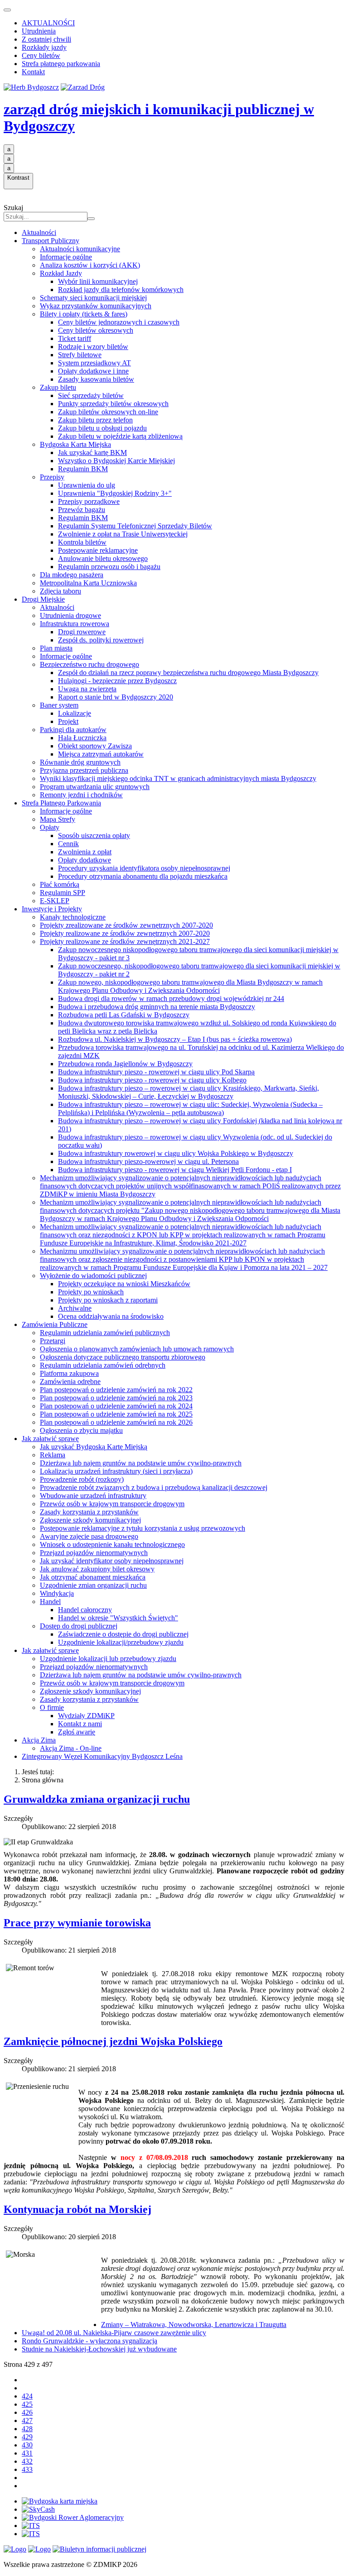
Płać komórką (60, 884)
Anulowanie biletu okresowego (103, 558)
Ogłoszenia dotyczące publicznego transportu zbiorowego (123, 1357)
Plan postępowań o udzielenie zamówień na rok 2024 (116, 1406)
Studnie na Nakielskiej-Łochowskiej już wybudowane (99, 2349)
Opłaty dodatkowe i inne (93, 371)
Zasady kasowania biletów (96, 379)
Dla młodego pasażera (72, 575)
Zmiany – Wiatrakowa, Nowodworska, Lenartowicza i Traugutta (194, 2325)
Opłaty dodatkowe (85, 860)
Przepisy (52, 477)
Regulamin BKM (83, 469)
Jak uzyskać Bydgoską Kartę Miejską (94, 1447)
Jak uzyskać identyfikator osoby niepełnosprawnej (112, 1561)
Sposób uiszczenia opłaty (94, 836)
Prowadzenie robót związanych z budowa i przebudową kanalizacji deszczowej (154, 1487)
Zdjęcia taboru (60, 591)
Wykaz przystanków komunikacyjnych (96, 306)
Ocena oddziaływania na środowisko (111, 1316)
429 (27, 2437)
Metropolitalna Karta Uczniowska (88, 583)
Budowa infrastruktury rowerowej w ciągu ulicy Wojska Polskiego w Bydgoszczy (176, 1153)
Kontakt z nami (80, 1724)
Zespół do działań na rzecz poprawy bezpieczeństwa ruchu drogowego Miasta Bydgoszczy (188, 673)
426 (27, 2412)
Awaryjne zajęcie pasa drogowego (89, 1536)
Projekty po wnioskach (91, 1292)
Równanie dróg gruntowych (80, 762)
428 (27, 2429)
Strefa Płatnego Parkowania (61, 803)
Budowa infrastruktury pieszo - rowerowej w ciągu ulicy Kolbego (152, 1080)
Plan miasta (56, 648)
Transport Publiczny (51, 241)
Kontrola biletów (82, 542)
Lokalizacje (75, 713)
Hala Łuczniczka (82, 738)
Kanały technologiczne (73, 917)
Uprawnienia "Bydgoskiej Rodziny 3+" (115, 493)
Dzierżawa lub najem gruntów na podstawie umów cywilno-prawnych (141, 1463)
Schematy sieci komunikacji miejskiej (93, 298)
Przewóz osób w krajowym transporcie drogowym (112, 1504)
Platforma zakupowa (69, 1373)
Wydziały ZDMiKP (86, 1716)
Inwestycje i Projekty (52, 909)
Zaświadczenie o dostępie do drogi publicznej (123, 1634)
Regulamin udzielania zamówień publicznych (105, 1333)
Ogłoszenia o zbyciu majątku (81, 1430)
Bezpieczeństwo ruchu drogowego (89, 664)
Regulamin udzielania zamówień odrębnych (103, 1365)
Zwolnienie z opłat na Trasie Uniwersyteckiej (123, 534)
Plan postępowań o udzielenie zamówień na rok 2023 (116, 1398)
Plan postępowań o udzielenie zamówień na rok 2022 (116, 1390)
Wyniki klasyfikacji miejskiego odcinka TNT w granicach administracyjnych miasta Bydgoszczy (178, 778)
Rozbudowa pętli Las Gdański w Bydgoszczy (124, 1015)
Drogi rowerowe (82, 632)
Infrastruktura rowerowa (75, 624)
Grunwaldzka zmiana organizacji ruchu (97, 1799)
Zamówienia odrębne (70, 1381)
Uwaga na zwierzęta (87, 689)
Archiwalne (75, 1308)
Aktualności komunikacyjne (80, 249)
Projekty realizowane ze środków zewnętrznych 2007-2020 (125, 933)
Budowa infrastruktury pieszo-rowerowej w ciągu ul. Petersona (148, 1161)
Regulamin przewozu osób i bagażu (109, 567)
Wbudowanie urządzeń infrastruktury (93, 1496)
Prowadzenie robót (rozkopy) (82, 1479)
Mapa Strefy (58, 819)
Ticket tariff (75, 338)
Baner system (59, 705)
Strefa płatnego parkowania (61, 64)
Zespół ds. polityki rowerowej (101, 640)
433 (27, 2469)
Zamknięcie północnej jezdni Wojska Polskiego (113, 2041)
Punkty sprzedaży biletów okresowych (113, 404)
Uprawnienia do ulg (87, 485)
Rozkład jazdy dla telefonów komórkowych (121, 290)
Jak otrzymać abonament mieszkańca (93, 1577)
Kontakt (33, 72)
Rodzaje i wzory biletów (93, 347)
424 (27, 2396)
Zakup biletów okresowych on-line (108, 412)
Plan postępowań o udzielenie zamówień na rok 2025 (116, 1414)
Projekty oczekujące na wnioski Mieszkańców (124, 1284)
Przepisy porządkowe (89, 501)
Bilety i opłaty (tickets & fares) (84, 314)
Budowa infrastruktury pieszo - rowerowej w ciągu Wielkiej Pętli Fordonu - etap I (175, 1170)
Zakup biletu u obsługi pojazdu (102, 428)
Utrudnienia (39, 31)
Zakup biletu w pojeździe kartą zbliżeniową (120, 436)
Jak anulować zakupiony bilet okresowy (97, 1569)
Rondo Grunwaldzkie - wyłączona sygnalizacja (89, 2341)
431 (27, 2453)
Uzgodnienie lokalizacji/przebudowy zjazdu (121, 1642)
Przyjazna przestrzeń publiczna (84, 770)
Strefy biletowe (80, 355)
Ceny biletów (41, 55)
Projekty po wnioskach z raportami (108, 1300)
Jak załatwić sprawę (50, 1439)
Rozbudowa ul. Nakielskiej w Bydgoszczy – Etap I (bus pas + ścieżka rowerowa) (175, 1039)
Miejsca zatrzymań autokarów (101, 754)
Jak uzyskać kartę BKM (92, 452)
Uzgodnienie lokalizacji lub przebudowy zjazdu (108, 1659)
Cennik (68, 844)
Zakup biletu (58, 387)
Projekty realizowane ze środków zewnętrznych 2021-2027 (125, 941)
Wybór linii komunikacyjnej (98, 281)
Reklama (53, 1455)
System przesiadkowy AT (94, 363)
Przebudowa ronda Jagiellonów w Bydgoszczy (125, 1064)
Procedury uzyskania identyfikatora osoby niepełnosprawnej (144, 868)
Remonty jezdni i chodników (81, 795)
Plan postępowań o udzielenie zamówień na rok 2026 (116, 1422)
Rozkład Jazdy (61, 273)
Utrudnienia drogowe (70, 615)
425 (27, 2404)
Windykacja (57, 1593)
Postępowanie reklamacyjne (98, 550)
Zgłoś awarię (77, 1732)
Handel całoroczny (85, 1610)
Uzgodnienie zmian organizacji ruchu (93, 1585)
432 (27, 2461)
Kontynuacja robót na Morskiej (77, 2209)
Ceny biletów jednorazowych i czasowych (119, 322)
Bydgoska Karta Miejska (75, 444)
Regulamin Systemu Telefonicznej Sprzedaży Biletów (135, 526)
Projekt (68, 721)
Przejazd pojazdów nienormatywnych (94, 1553)
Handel (50, 1602)
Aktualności (39, 232)
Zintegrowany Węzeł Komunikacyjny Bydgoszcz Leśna (102, 1756)
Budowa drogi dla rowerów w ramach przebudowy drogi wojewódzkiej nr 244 (171, 998)
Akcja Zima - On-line (71, 1748)
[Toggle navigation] (7, 10)
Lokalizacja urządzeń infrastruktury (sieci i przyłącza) (116, 1471)
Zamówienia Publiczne (55, 1324)
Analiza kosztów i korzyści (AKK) (90, 265)
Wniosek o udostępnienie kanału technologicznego (112, 1544)
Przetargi (53, 1341)
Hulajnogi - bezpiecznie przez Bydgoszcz (117, 681)
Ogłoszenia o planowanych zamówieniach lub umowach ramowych (137, 1349)
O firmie (52, 1707)
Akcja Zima (39, 1740)
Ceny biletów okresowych (96, 330)
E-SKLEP (55, 901)
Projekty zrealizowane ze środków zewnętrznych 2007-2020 (126, 925)
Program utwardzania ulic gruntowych (95, 787)
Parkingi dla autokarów (73, 730)
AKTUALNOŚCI (48, 23)
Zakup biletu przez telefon (95, 420)
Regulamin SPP (63, 893)
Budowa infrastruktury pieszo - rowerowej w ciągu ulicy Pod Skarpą (156, 1072)
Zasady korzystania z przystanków (89, 1512)
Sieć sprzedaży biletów (91, 395)
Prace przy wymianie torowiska (77, 1923)
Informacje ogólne (66, 257)
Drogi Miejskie (43, 599)
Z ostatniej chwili (46, 39)
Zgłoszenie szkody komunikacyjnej (90, 1520)
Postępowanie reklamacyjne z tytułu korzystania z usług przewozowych (143, 1528)
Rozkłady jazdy (44, 47)
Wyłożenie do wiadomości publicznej (93, 1276)
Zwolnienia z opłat (85, 852)
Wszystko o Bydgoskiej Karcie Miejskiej (116, 461)
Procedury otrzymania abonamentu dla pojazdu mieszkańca (143, 876)
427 (27, 2420)
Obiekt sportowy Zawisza (95, 746)
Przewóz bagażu (82, 510)
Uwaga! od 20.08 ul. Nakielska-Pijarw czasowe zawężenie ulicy (114, 2333)
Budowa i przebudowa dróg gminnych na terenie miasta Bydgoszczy (157, 1007)
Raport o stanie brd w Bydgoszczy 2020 (116, 697)
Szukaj (13, 208)
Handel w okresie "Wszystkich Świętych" (118, 1618)
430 (27, 2445)
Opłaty (50, 827)
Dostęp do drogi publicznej (79, 1626)
